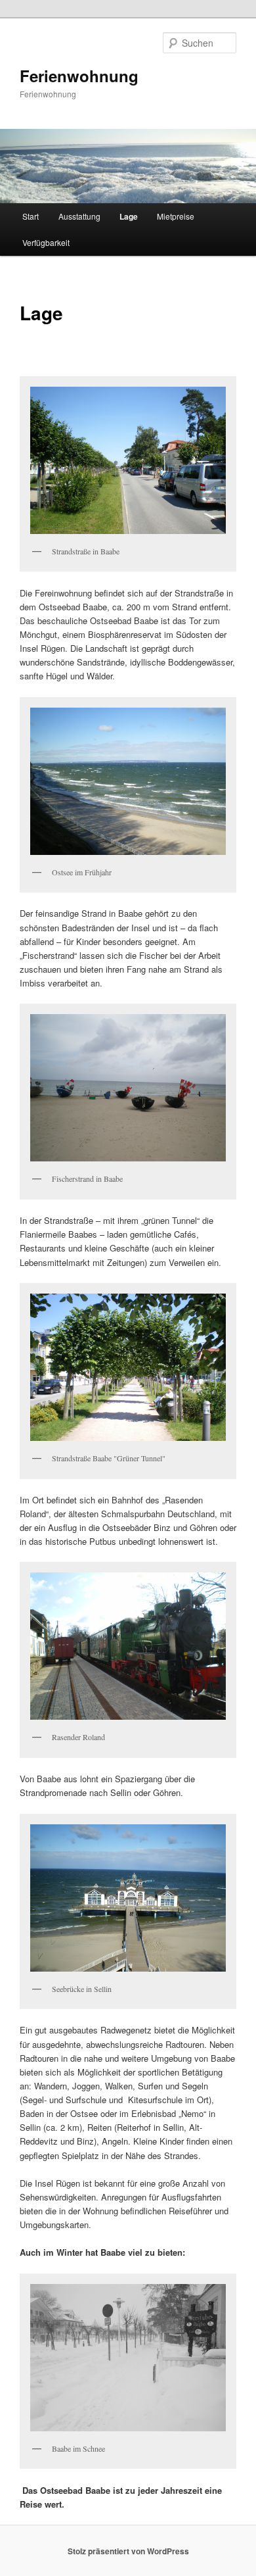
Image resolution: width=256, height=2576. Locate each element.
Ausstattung (79, 216)
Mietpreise (176, 216)
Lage (129, 216)
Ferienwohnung (79, 76)
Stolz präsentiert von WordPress (128, 2551)
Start (31, 216)
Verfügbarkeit (46, 242)
